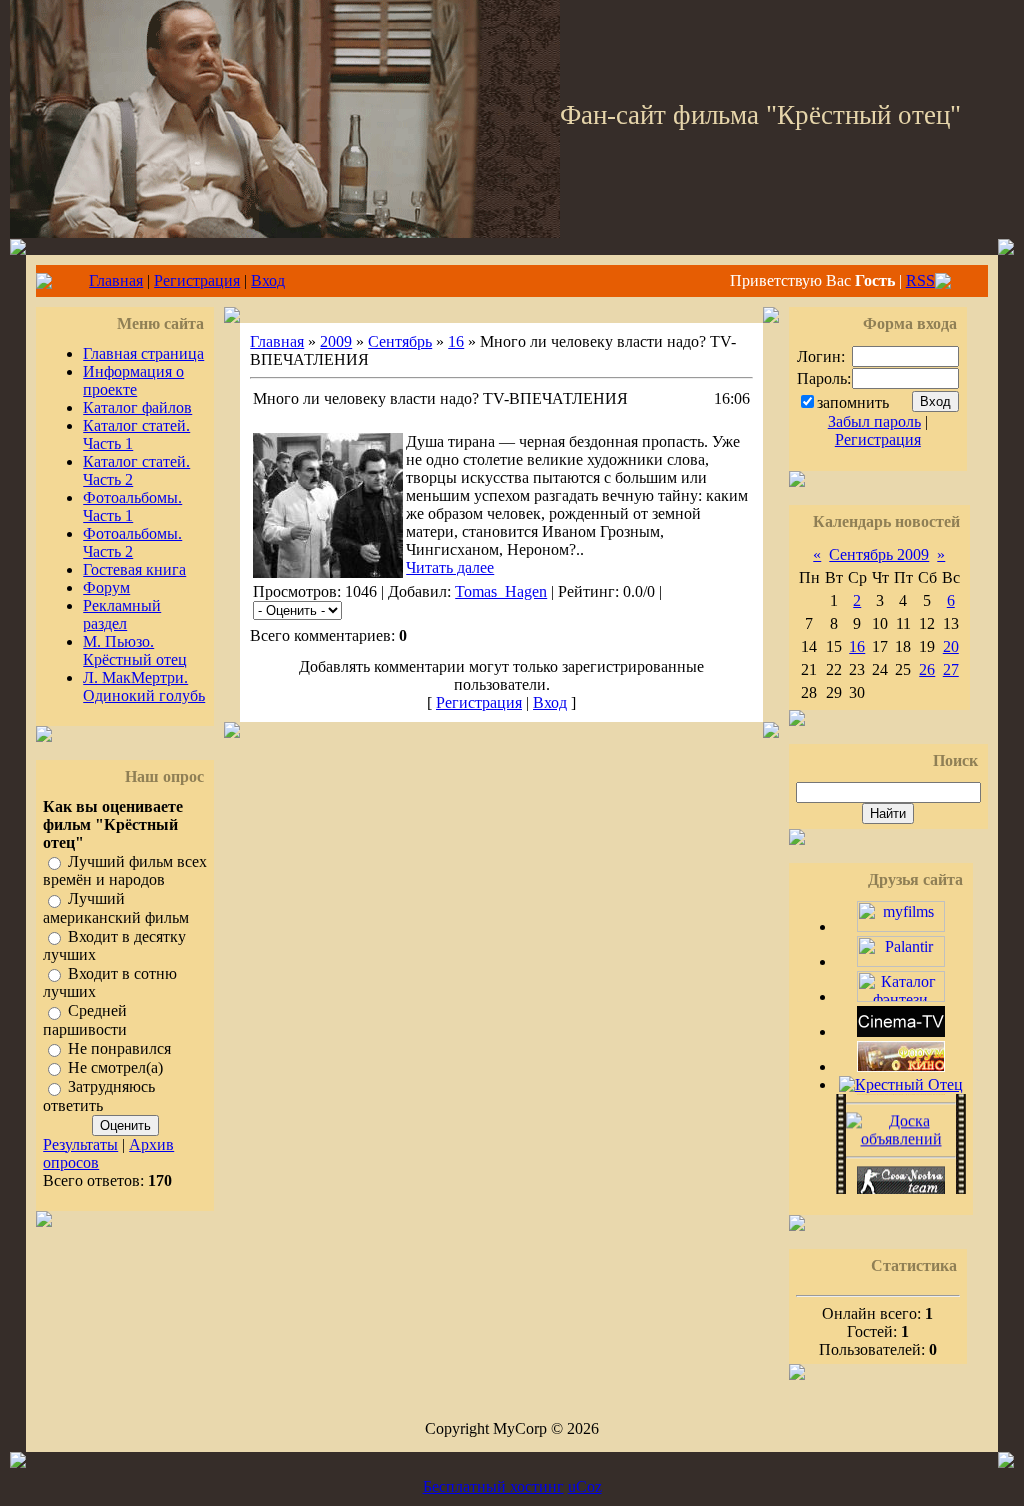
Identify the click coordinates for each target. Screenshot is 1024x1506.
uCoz (585, 1486)
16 (456, 341)
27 (951, 669)
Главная (116, 280)
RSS (920, 280)
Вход (268, 280)
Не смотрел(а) (115, 1067)
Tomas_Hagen (501, 591)
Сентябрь (400, 341)
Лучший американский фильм (116, 908)
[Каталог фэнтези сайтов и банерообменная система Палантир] (901, 996)
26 (927, 669)
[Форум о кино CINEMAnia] (901, 1066)
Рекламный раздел (122, 614)
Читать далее (450, 567)
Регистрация (197, 280)
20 (951, 646)
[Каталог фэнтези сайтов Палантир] (901, 961)
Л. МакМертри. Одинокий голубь (144, 686)
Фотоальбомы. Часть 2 (132, 542)
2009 (336, 341)
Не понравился (119, 1048)
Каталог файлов (137, 407)
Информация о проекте (133, 380)
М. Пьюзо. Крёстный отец (135, 650)
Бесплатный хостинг (493, 1486)
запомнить (853, 402)
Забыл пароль (874, 421)
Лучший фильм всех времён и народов (125, 870)
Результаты (80, 1144)
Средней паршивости (85, 1020)
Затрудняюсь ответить (99, 1096)
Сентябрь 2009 (879, 554)
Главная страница (143, 353)
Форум (106, 587)
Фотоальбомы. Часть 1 (132, 506)
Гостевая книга (134, 569)
